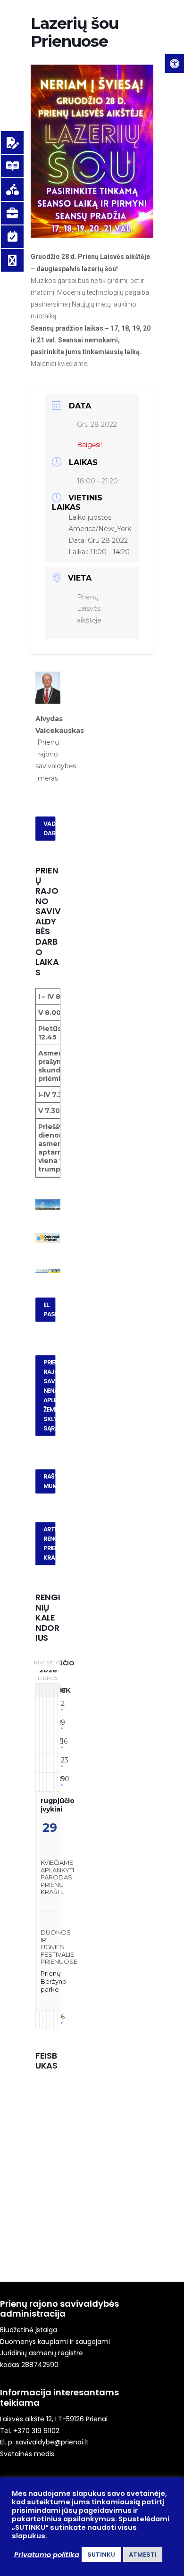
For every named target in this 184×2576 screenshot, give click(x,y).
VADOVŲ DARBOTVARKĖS (50, 829)
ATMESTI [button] (143, 2555)
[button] (175, 64)
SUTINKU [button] (101, 2555)
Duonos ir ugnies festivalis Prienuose (59, 1947)
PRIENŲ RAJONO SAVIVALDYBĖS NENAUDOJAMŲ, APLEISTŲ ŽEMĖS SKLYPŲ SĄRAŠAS (50, 1396)
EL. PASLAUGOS (50, 1310)
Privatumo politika (47, 2555)
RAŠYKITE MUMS (50, 1481)
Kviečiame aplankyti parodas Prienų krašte (57, 1877)
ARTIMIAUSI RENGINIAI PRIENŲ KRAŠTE (50, 1544)
